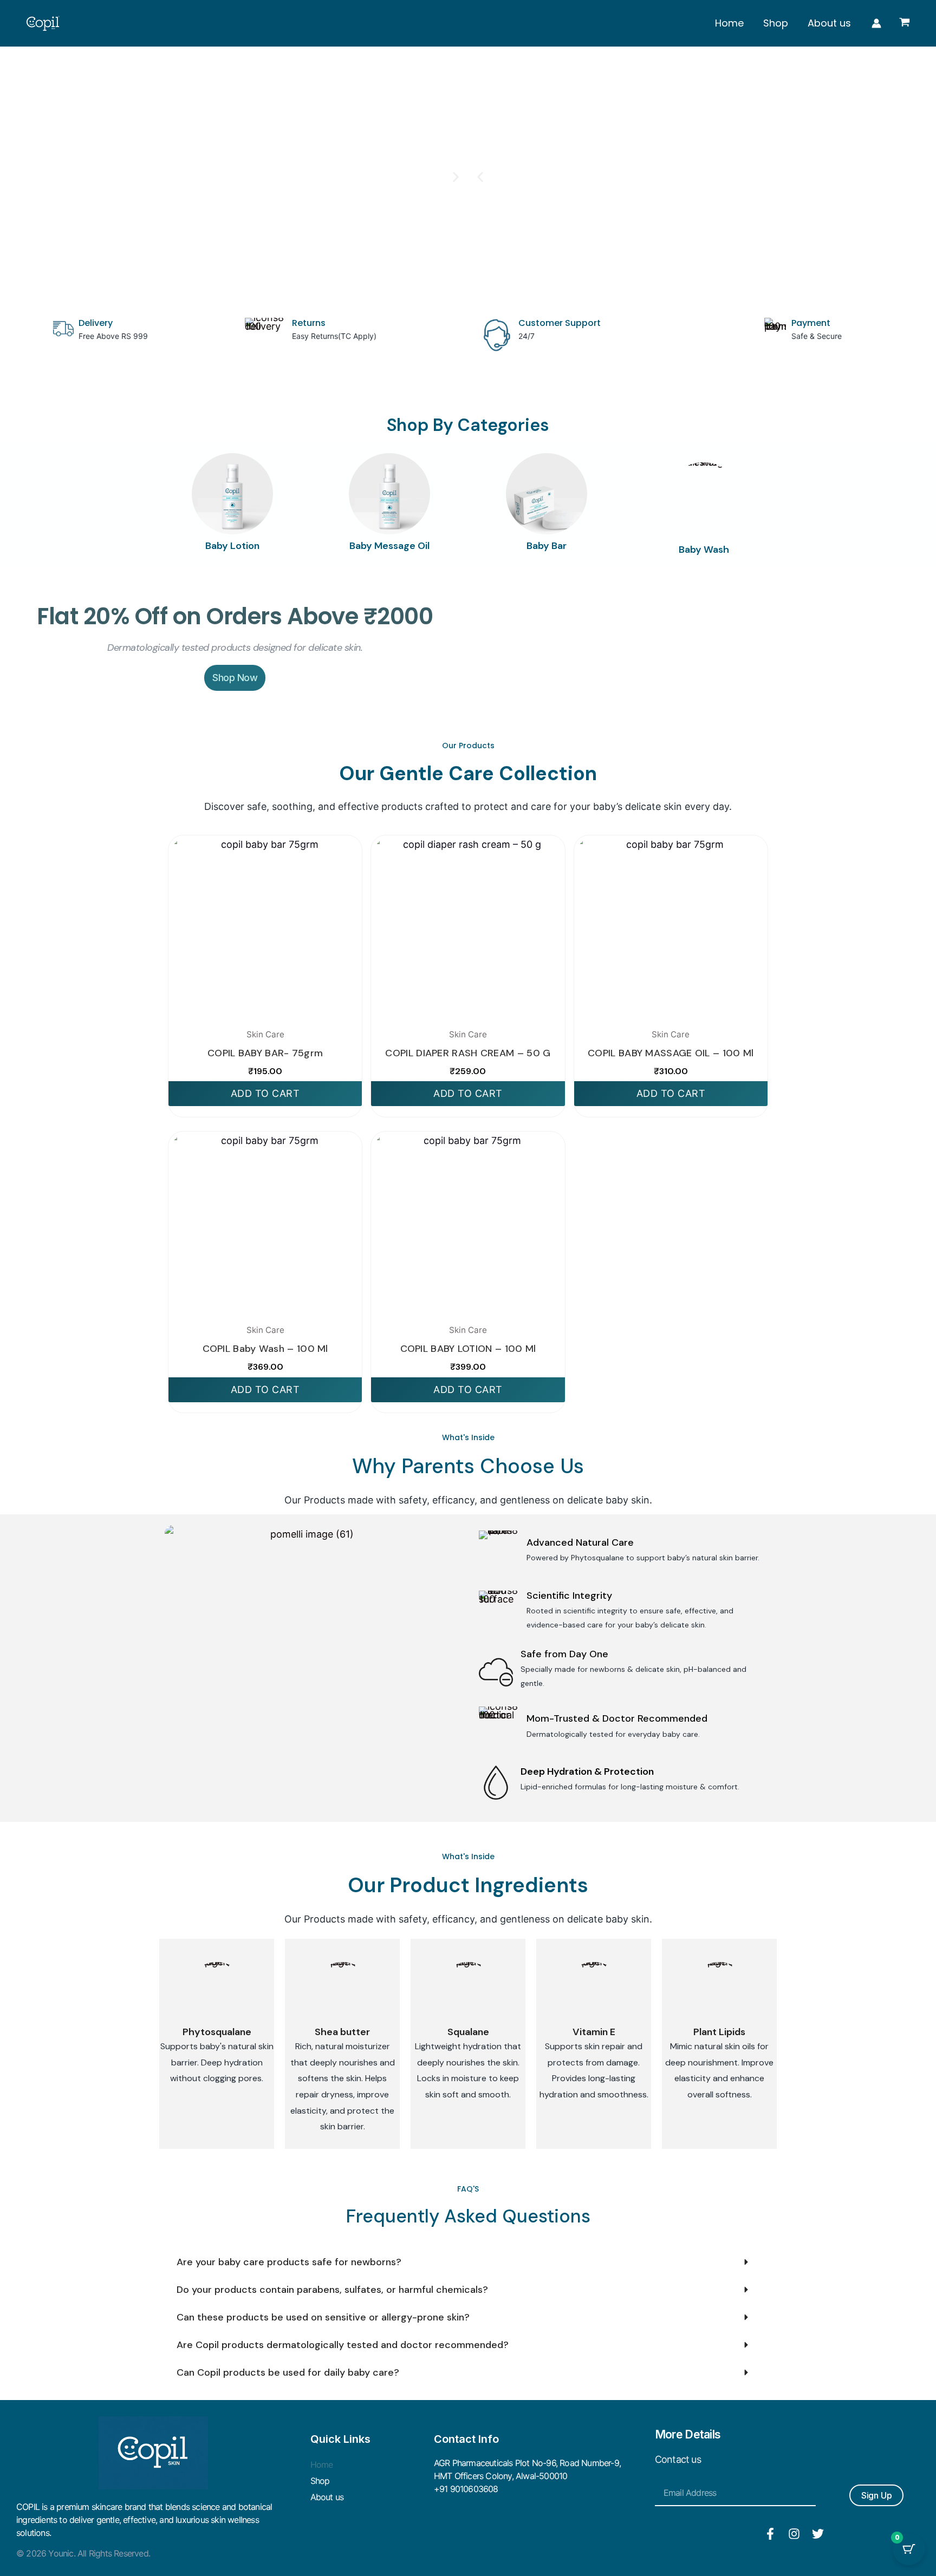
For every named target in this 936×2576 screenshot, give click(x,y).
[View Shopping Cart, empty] (905, 23)
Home (729, 23)
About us (829, 23)
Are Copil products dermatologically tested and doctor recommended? (343, 2345)
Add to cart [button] (265, 1093)
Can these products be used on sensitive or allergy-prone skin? (323, 2317)
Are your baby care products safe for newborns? (289, 2262)
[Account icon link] (876, 23)
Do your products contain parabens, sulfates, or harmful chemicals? (332, 2290)
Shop (776, 23)
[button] (480, 177)
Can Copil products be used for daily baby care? (288, 2372)
